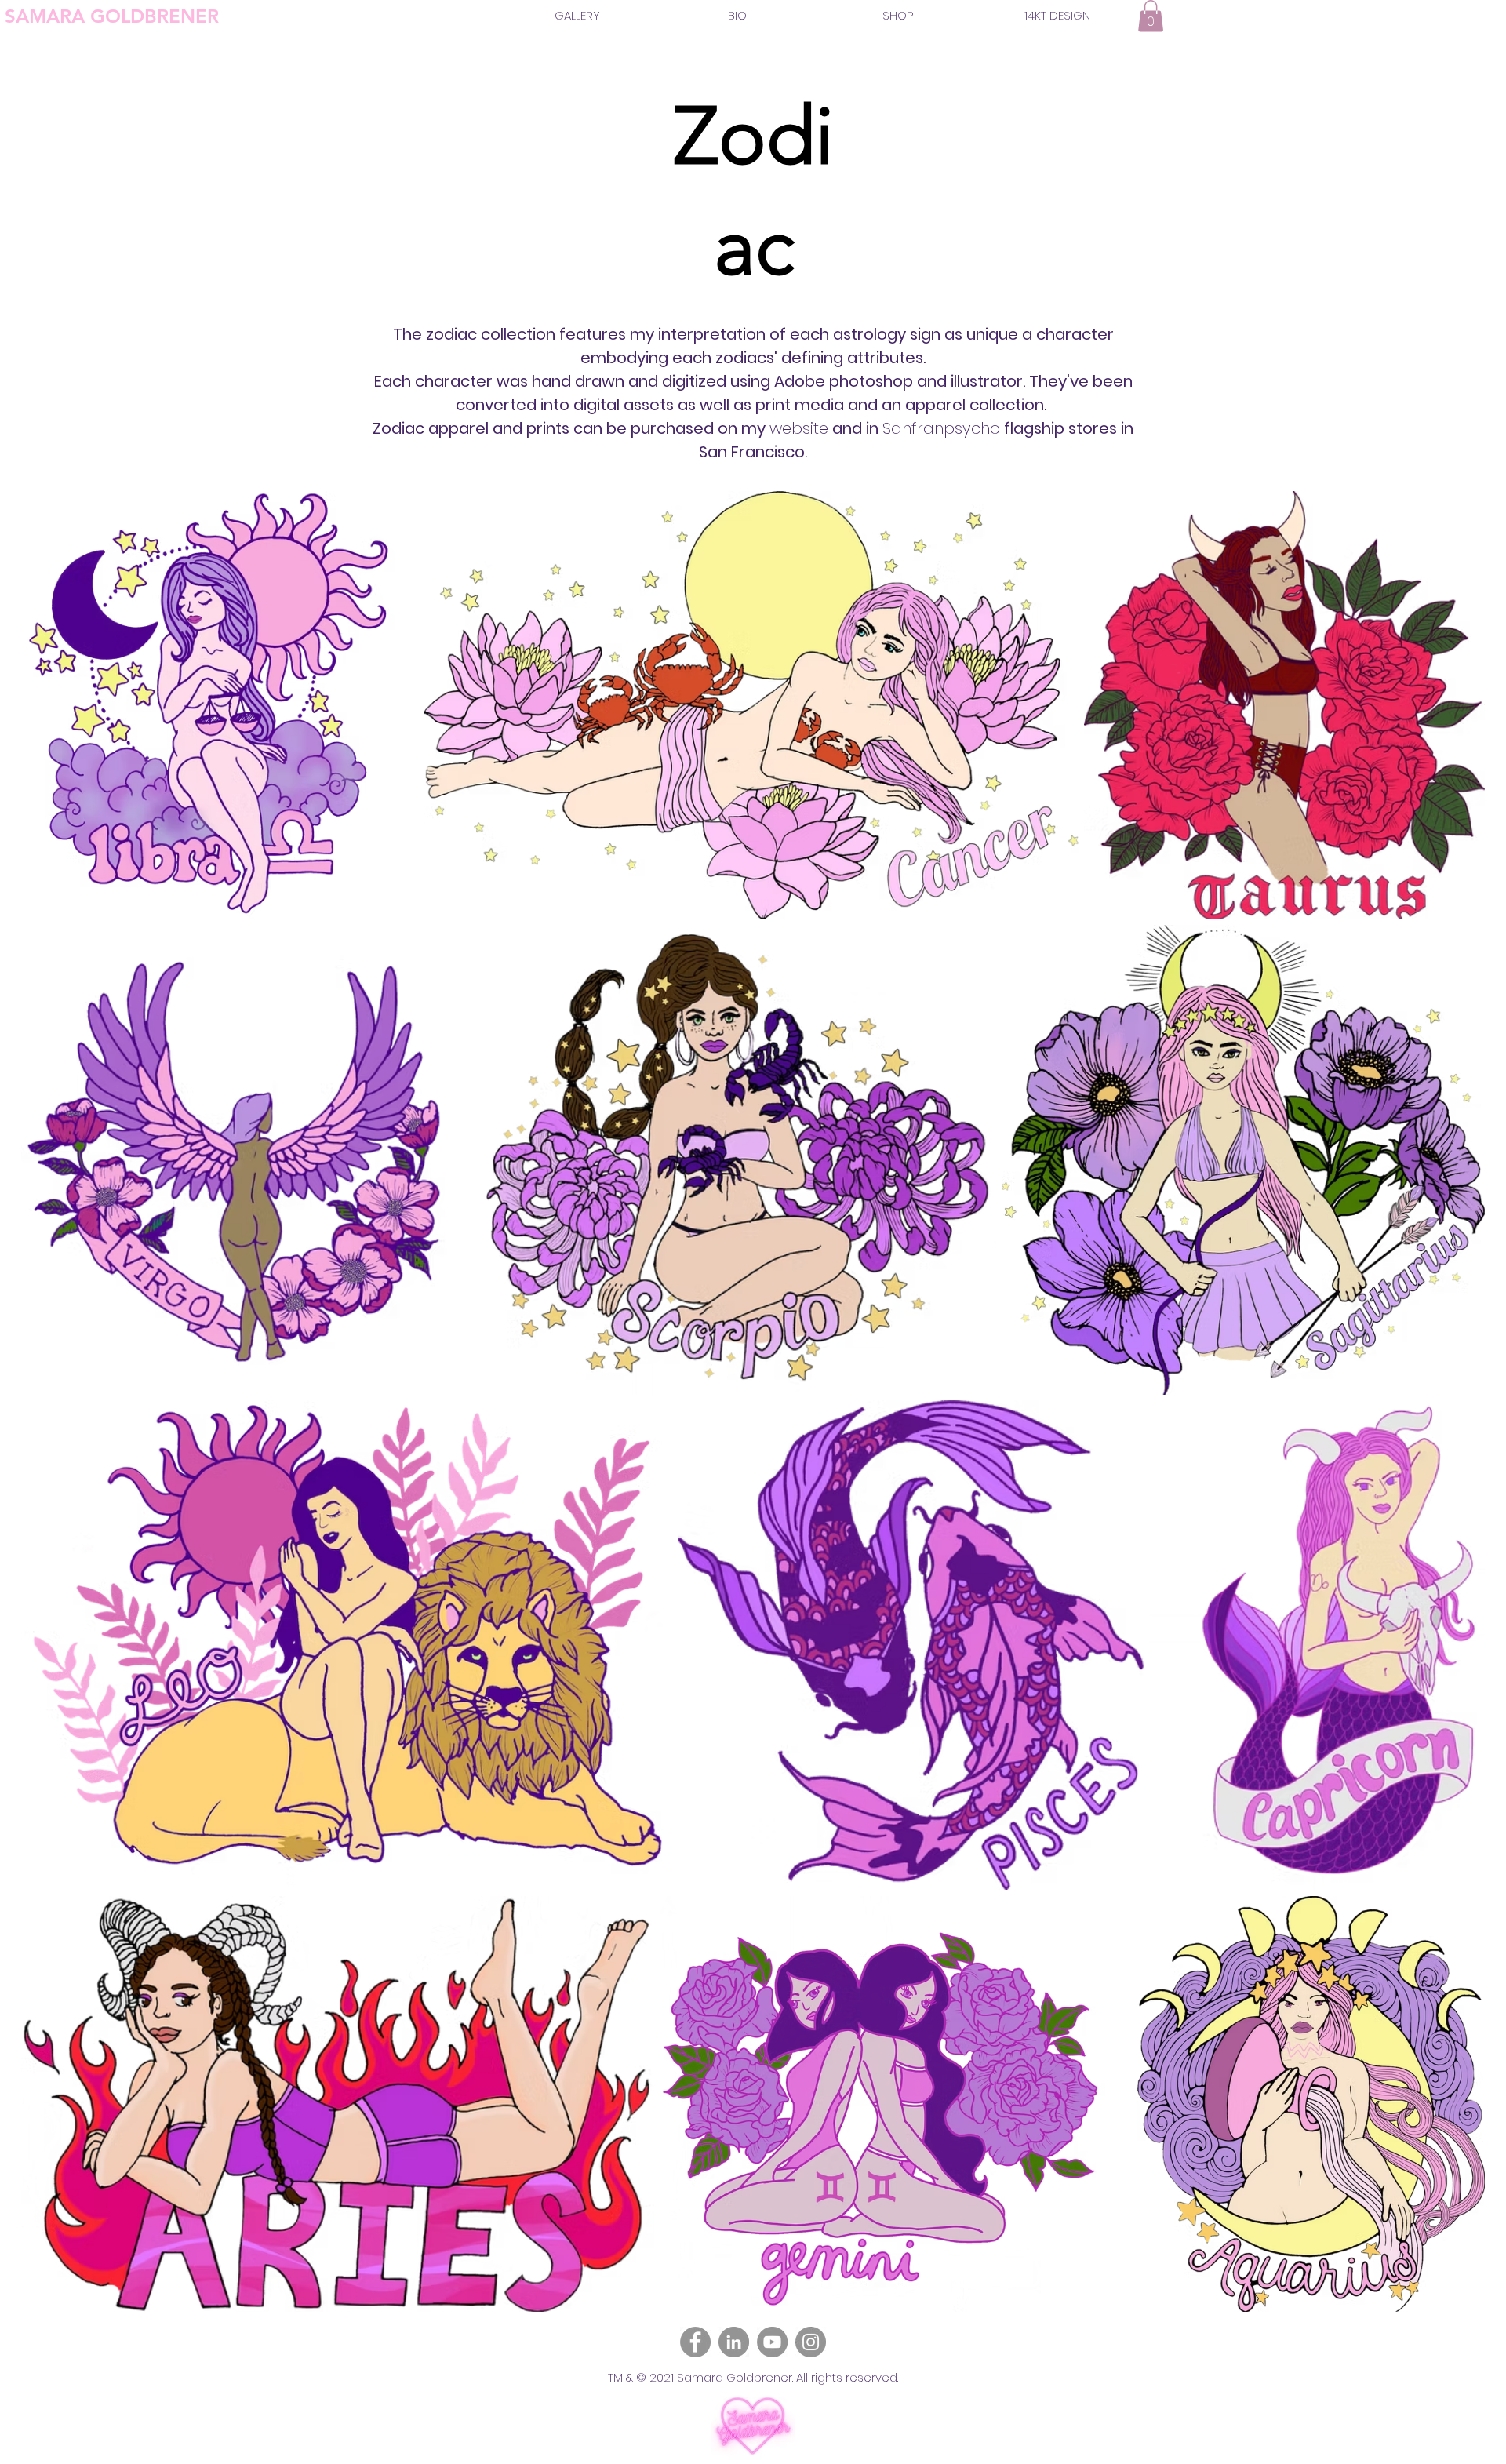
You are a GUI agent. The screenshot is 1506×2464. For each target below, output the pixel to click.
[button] (1151, 16)
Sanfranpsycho (941, 428)
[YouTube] (772, 2342)
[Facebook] (695, 2342)
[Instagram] (811, 2342)
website (799, 428)
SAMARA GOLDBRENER (112, 16)
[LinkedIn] (734, 2342)
